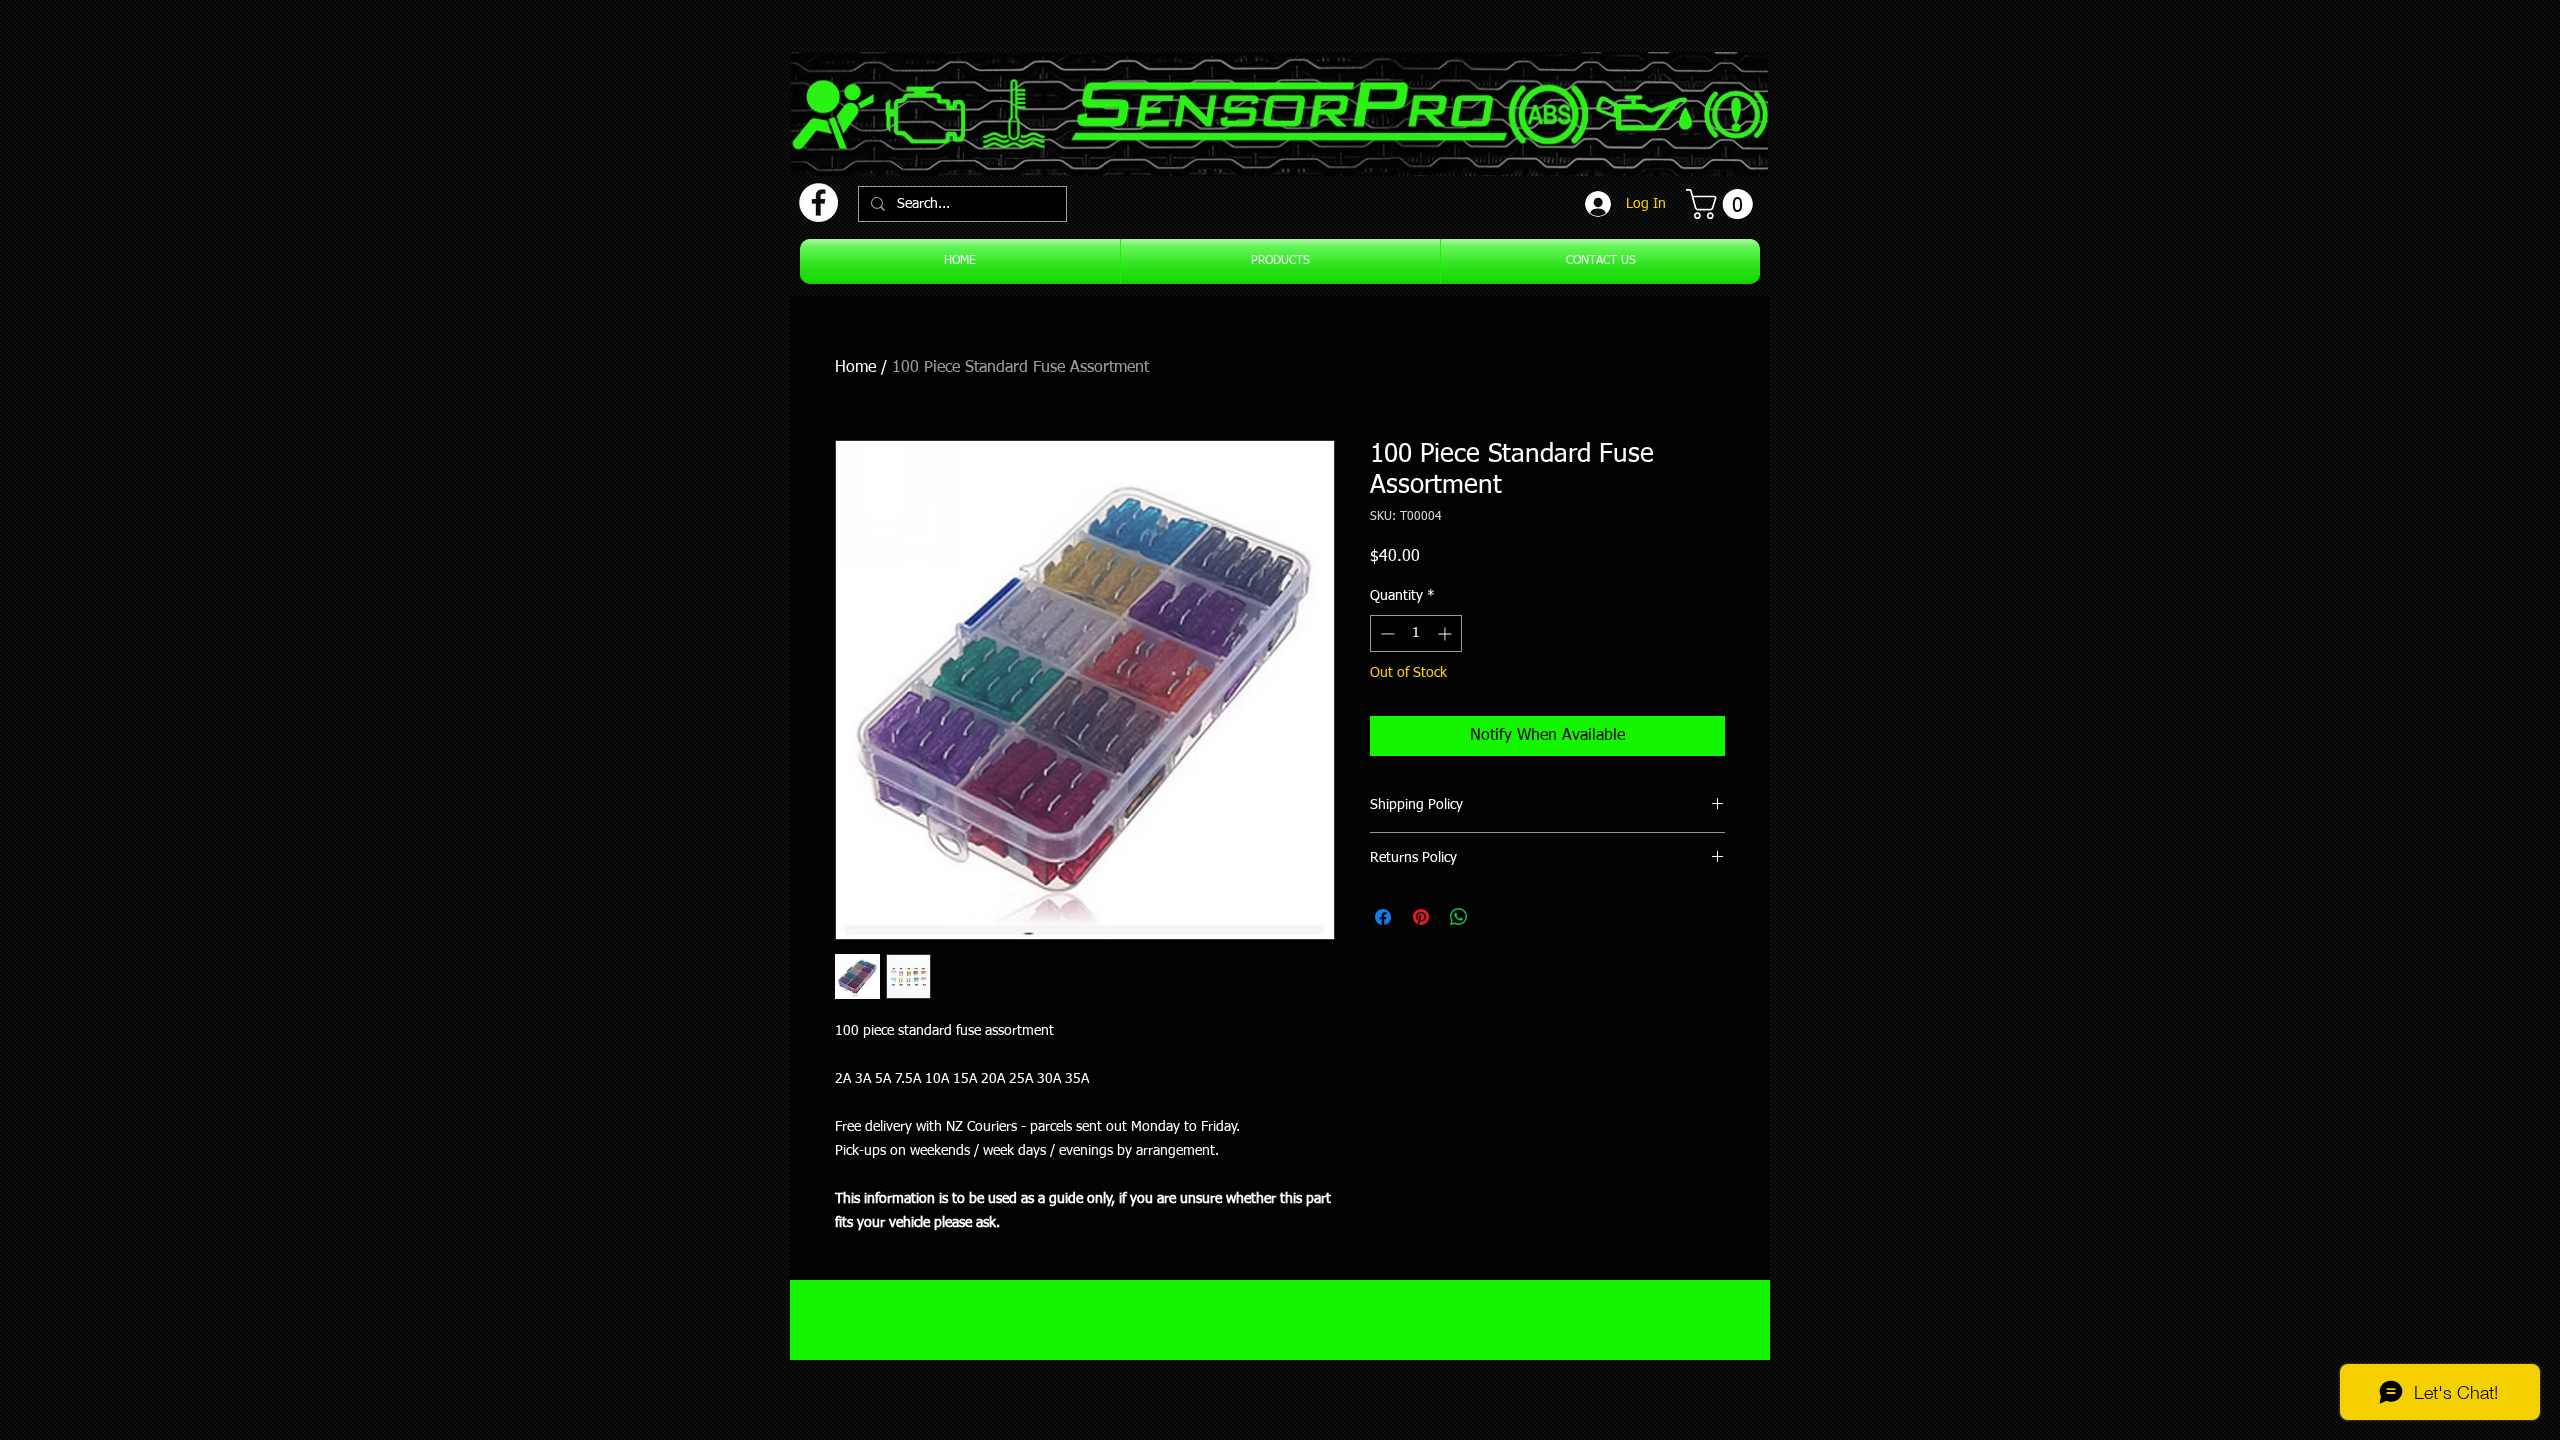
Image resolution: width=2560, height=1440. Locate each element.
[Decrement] (1385, 633)
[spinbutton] (1416, 633)
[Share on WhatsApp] (1459, 917)
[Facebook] (818, 202)
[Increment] (1446, 633)
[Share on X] (1497, 917)
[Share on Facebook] (1383, 917)
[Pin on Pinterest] (1421, 917)
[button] (1723, 204)
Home (855, 368)
